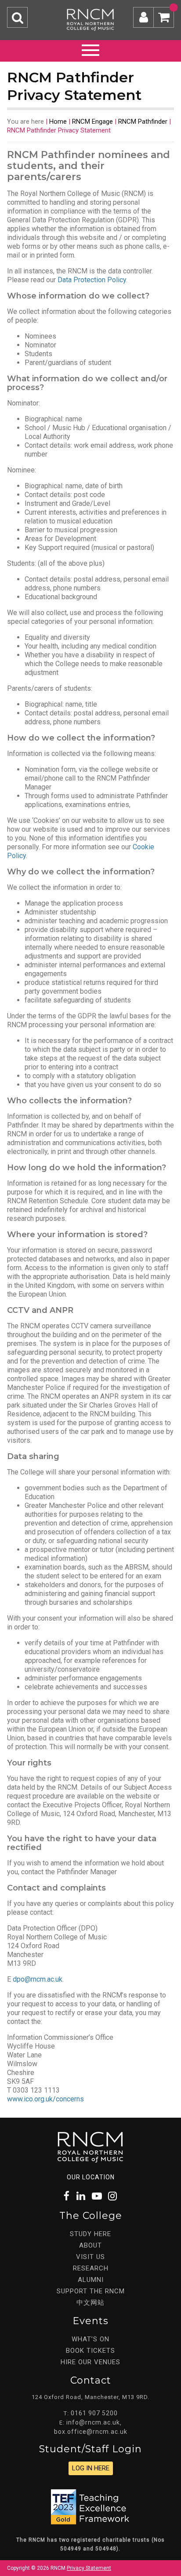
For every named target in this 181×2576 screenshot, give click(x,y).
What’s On (90, 2339)
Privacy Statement (89, 2568)
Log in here (91, 2468)
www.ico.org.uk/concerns (45, 2099)
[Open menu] (90, 49)
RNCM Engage (92, 122)
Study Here (90, 2234)
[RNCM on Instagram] (113, 2196)
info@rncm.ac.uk (93, 2422)
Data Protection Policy (92, 280)
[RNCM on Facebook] (67, 2196)
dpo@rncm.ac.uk (38, 1979)
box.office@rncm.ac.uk (91, 2432)
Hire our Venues (90, 2362)
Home (58, 122)
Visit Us (90, 2257)
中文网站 (90, 2303)
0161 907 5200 (94, 2413)
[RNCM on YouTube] (97, 2196)
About (90, 2245)
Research (91, 2268)
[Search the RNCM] (17, 17)
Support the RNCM (91, 2291)
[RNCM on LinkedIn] (81, 2196)
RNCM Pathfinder (143, 122)
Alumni (91, 2280)
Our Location (91, 2177)
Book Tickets (90, 2351)
